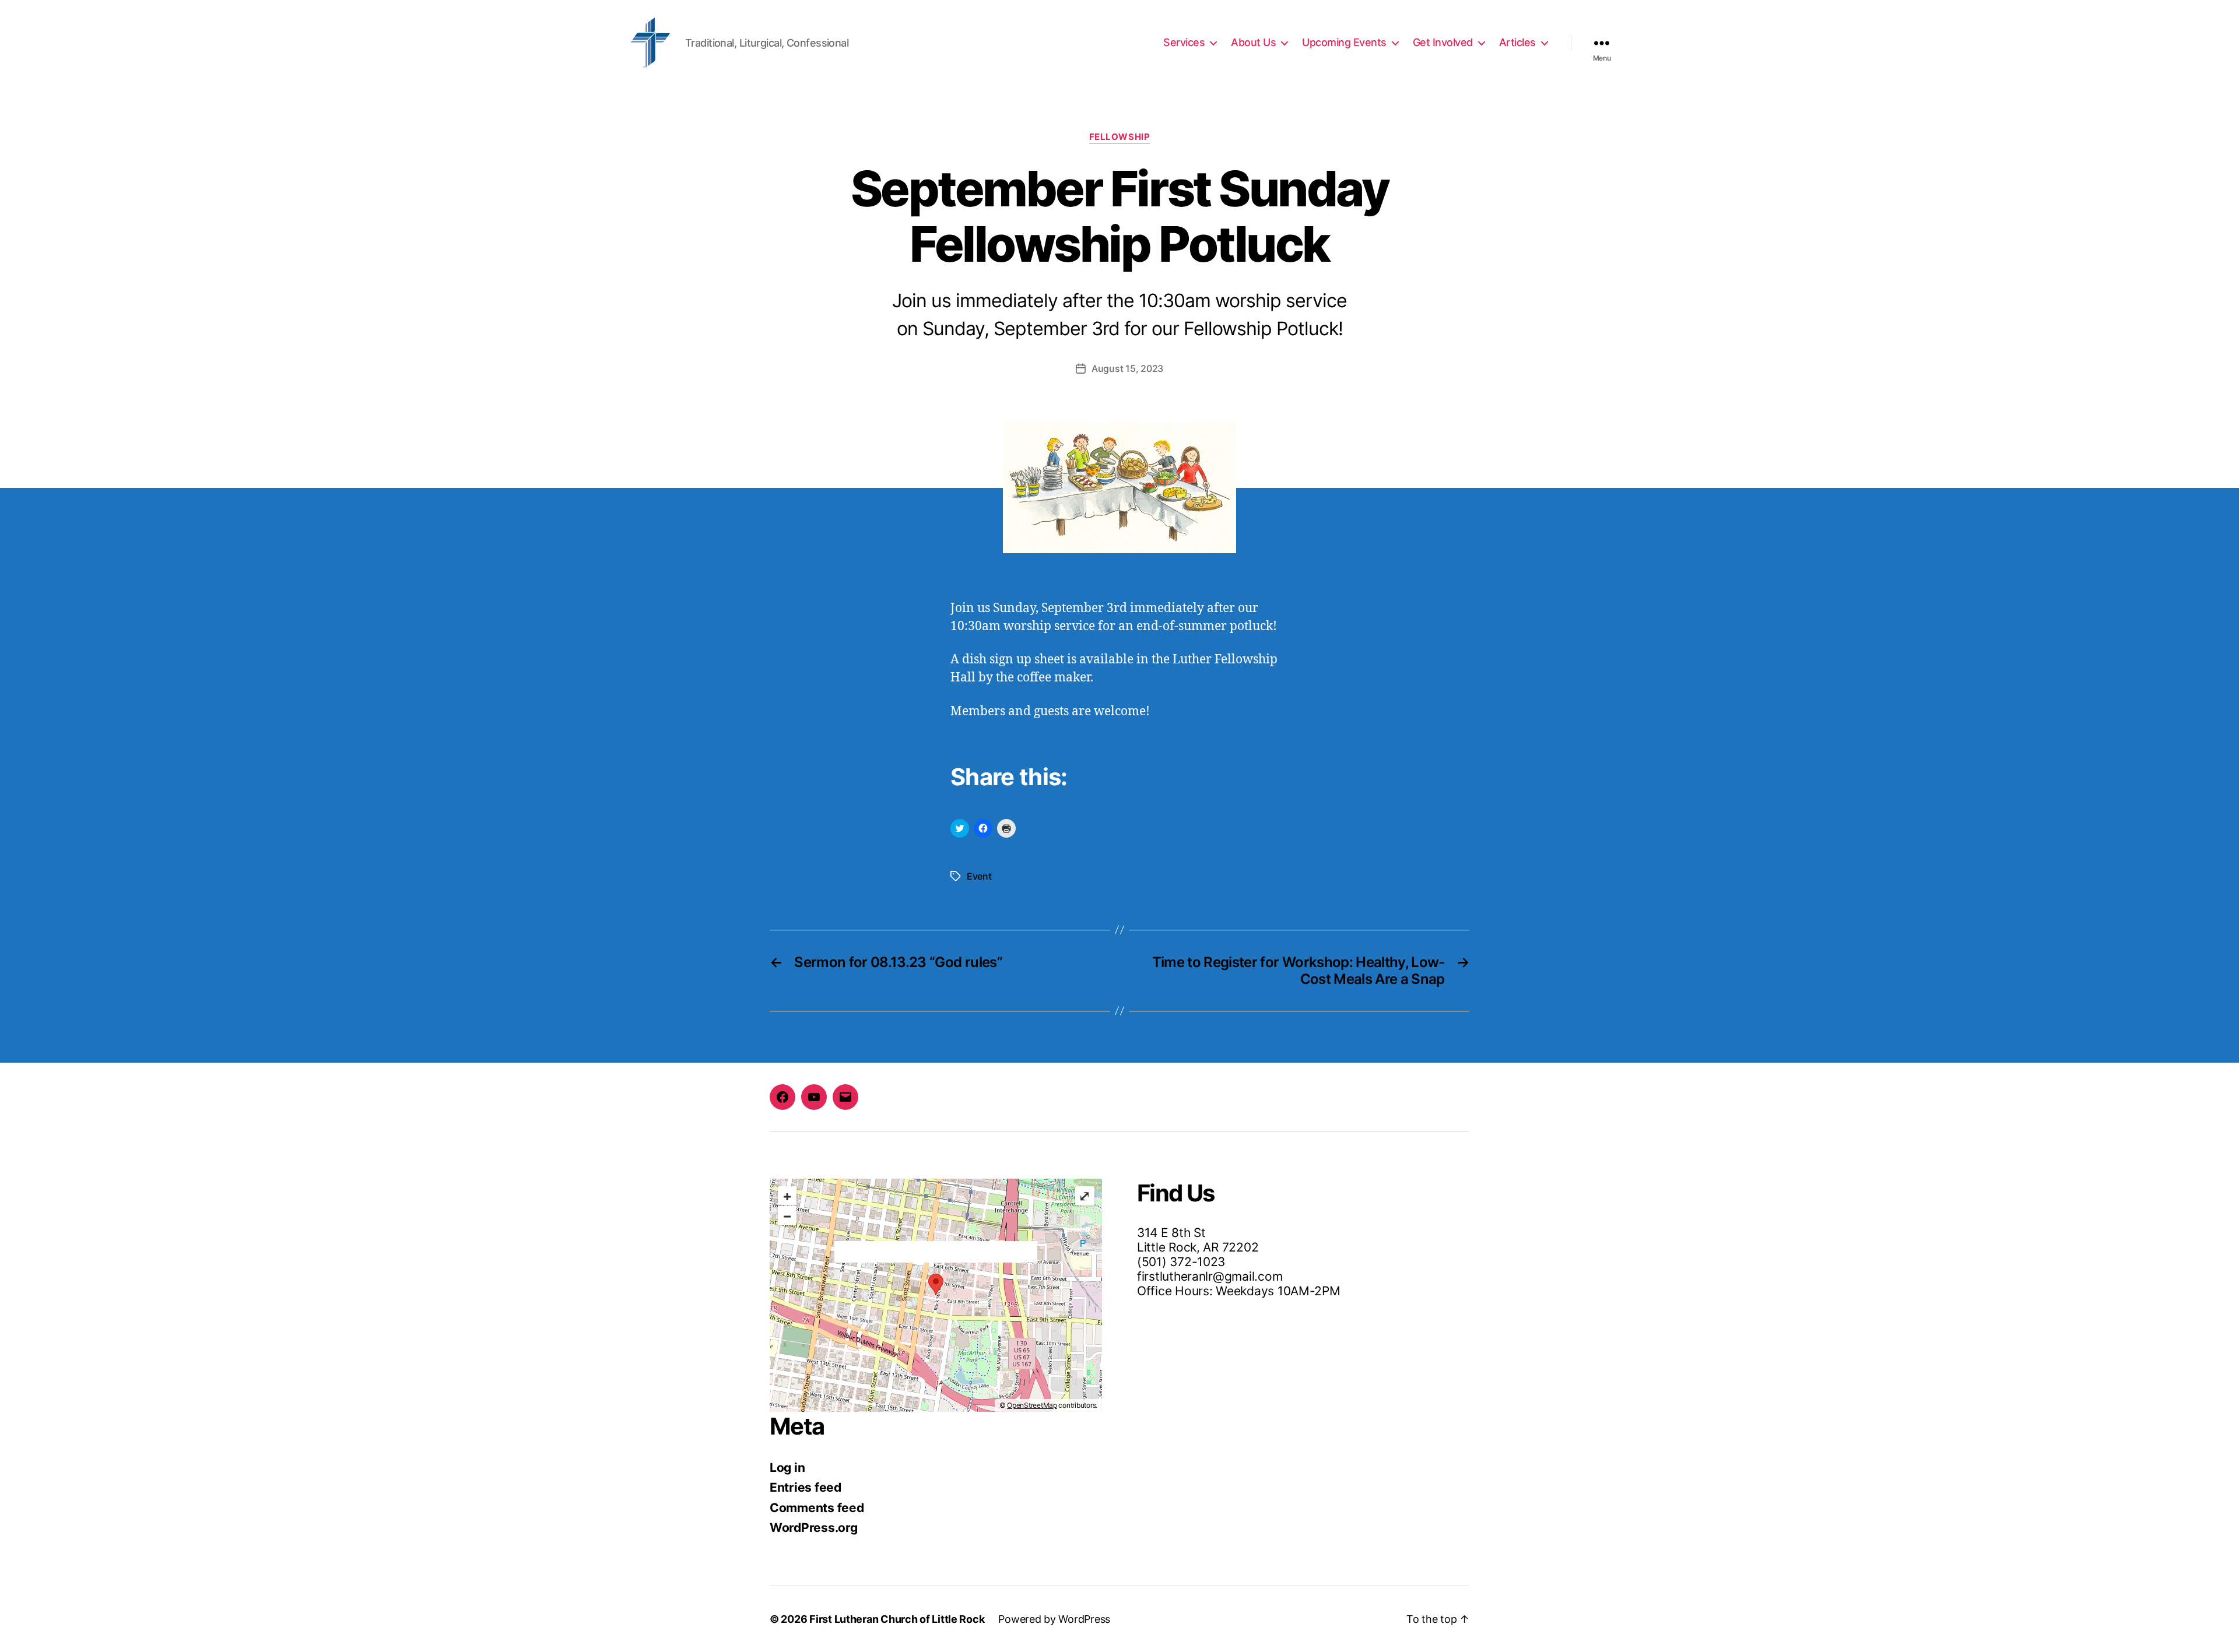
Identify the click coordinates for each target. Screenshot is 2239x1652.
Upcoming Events (1344, 42)
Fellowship (1120, 137)
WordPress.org (814, 1528)
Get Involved (1443, 42)
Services (1184, 42)
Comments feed (817, 1508)
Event (979, 876)
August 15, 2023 (1127, 368)
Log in (787, 1468)
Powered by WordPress (1054, 1619)
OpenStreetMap (1032, 1405)
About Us (1253, 42)
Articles (1517, 42)
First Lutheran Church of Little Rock (897, 1619)
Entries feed (806, 1487)
